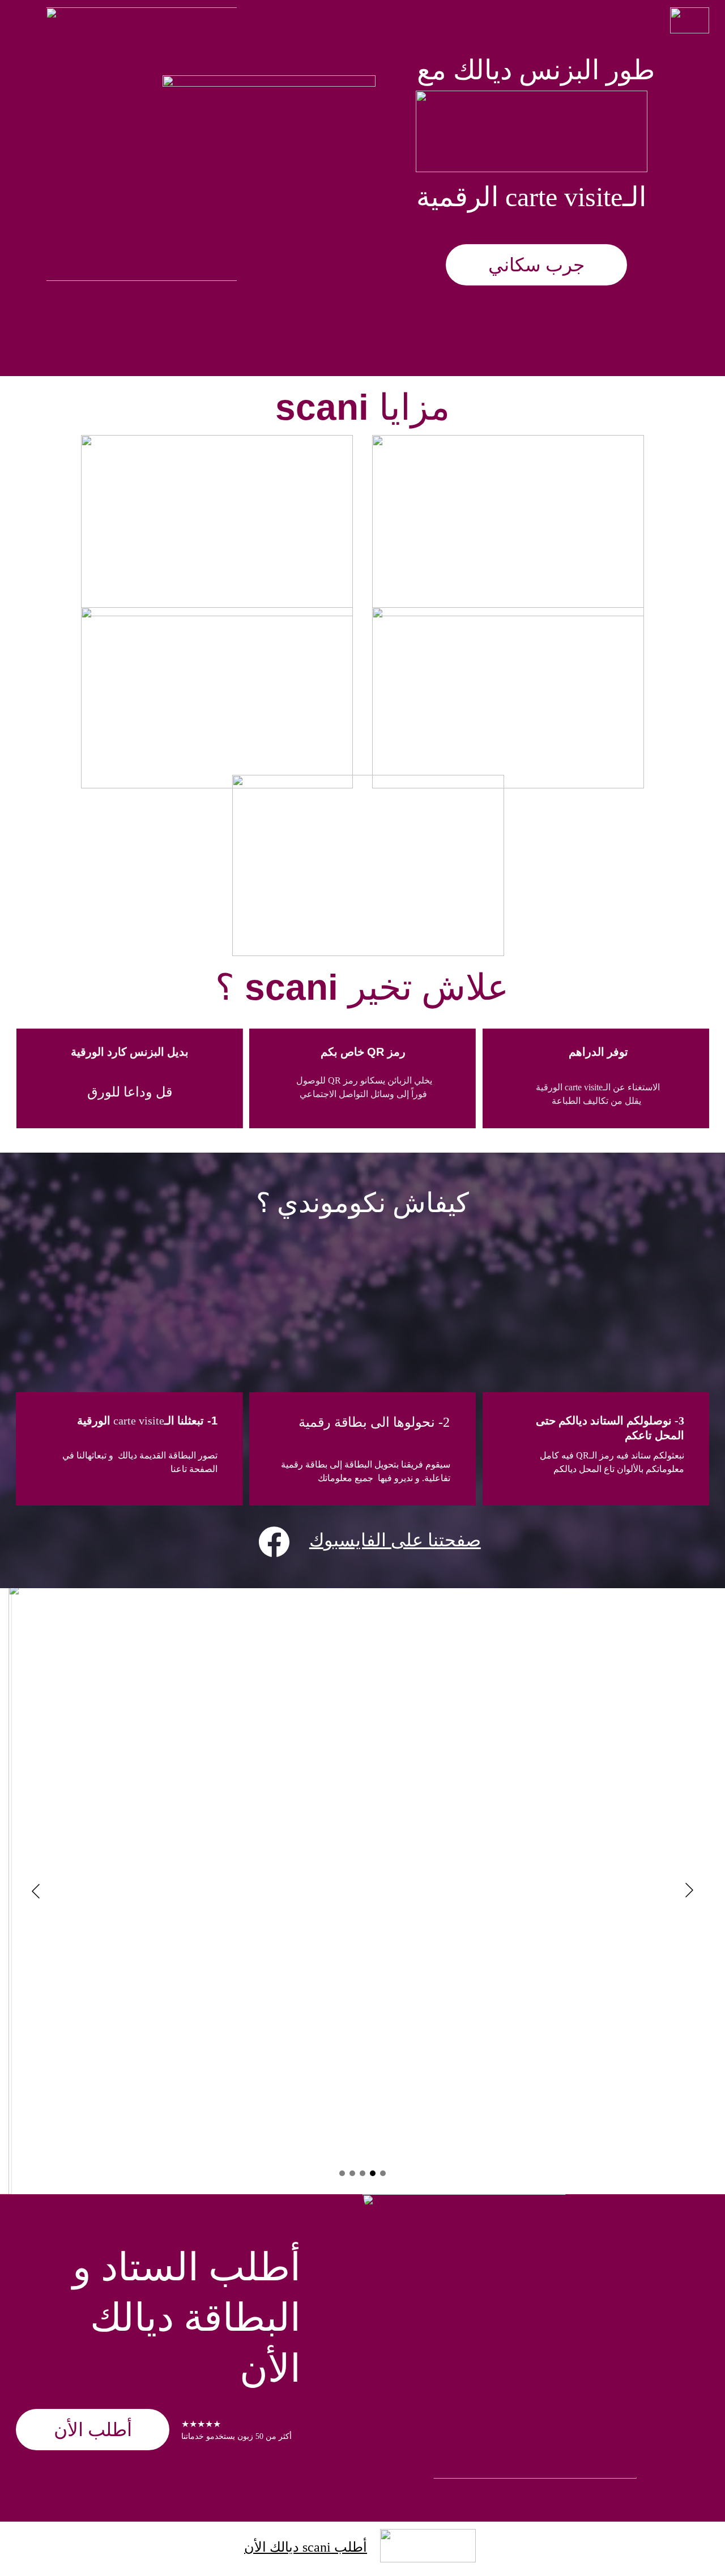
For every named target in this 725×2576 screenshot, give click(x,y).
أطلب (349, 2547)
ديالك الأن (273, 2547)
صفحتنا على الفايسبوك (395, 1540)
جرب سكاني (536, 265)
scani (317, 2547)
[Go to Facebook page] (274, 1542)
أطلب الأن (93, 2430)
